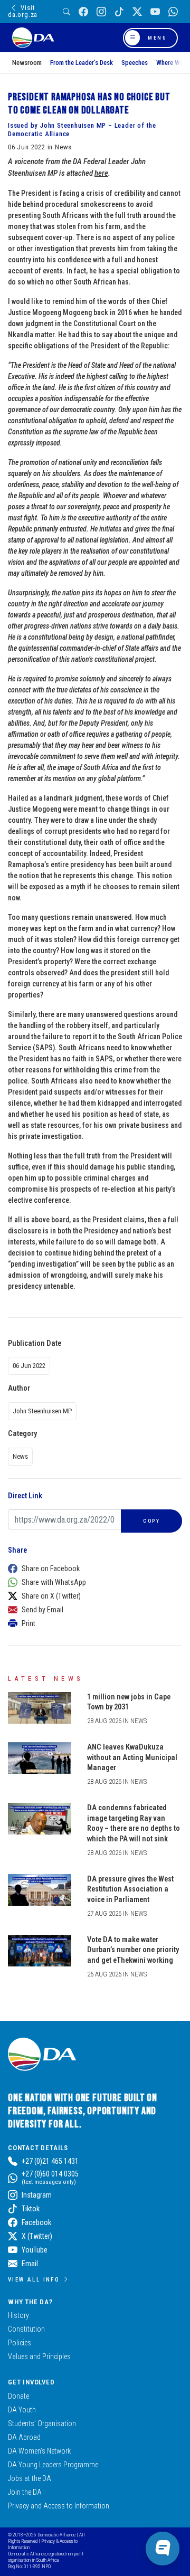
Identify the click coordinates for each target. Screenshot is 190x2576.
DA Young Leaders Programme (53, 2465)
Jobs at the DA (30, 2478)
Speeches (135, 63)
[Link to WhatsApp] (173, 12)
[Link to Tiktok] (119, 12)
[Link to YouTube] (155, 12)
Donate (18, 2396)
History (18, 2315)
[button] (92, 1569)
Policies (20, 2343)
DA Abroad (24, 2437)
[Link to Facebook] (83, 12)
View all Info (34, 2279)
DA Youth (22, 2410)
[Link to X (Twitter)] (137, 12)
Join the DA (25, 2492)
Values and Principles (39, 2356)
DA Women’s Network (39, 2451)
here (101, 173)
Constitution (26, 2329)
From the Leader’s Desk (82, 63)
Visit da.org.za (23, 11)
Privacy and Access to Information (59, 2506)
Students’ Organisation (42, 2423)
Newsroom (27, 63)
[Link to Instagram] (101, 12)
